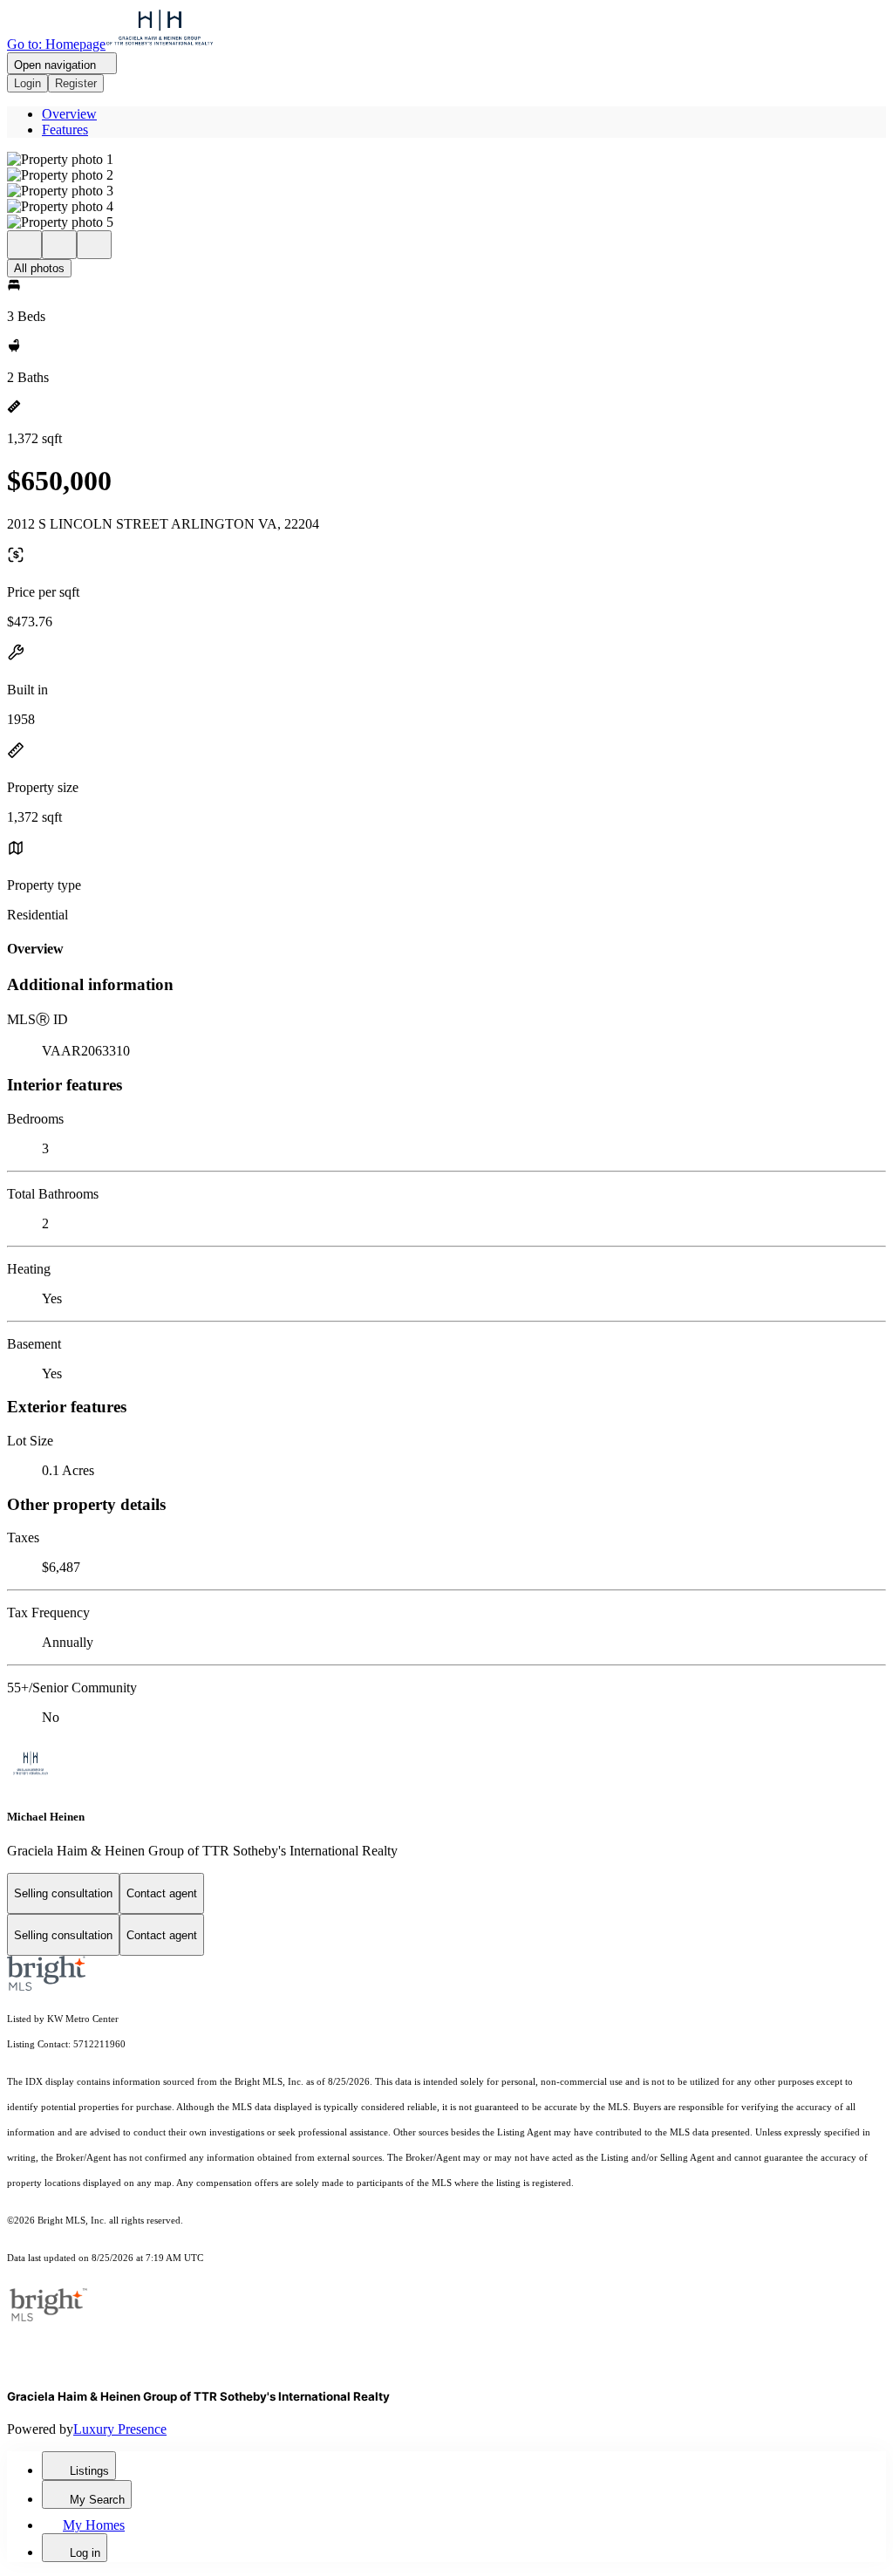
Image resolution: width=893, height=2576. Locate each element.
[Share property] (94, 245)
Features (65, 130)
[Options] (24, 245)
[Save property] (59, 245)
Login (27, 83)
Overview (69, 114)
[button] (446, 160)
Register (76, 83)
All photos (39, 268)
